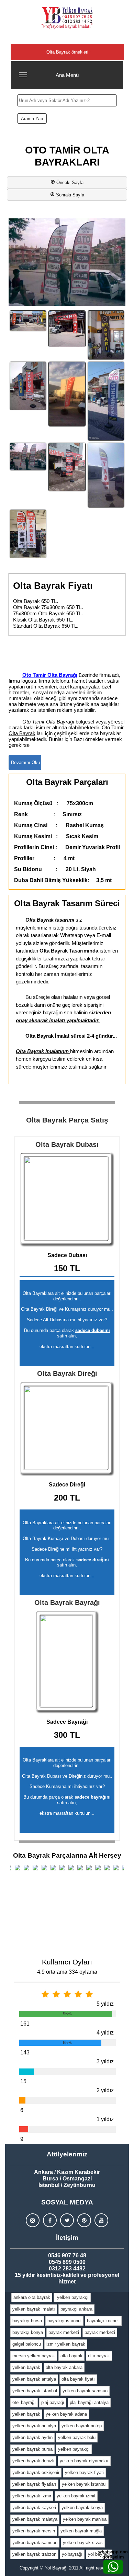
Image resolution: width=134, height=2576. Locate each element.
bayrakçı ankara (76, 2309)
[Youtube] (101, 2220)
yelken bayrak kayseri (34, 2507)
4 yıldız (105, 2033)
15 (23, 2081)
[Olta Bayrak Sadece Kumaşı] (67, 1662)
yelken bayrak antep (82, 2426)
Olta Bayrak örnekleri (67, 52)
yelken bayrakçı (72, 2297)
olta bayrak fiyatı (78, 2379)
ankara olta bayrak (32, 2297)
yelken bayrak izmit (76, 2496)
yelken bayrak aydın (32, 2437)
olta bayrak (71, 2356)
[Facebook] (50, 2220)
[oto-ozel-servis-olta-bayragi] (28, 386)
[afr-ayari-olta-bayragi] (106, 335)
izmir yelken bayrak (66, 2344)
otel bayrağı (24, 2402)
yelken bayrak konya (82, 2507)
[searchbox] (67, 100)
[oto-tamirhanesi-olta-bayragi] (106, 401)
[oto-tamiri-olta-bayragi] (28, 457)
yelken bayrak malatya (35, 2519)
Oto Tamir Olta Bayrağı (50, 675)
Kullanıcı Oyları (67, 1962)
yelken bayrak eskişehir (36, 2472)
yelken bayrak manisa (85, 2519)
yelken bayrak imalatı (34, 2309)
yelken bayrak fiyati (84, 2472)
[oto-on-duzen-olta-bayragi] (67, 394)
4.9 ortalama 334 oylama (67, 1972)
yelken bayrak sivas (83, 2543)
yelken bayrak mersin (34, 2531)
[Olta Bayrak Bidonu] (67, 1199)
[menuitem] (32, 2298)
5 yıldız (105, 2004)
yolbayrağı (72, 2554)
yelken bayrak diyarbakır (84, 2461)
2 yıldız (105, 2090)
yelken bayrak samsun (85, 2391)
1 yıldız (105, 2119)
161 (25, 2024)
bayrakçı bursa (27, 2321)
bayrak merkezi (64, 2332)
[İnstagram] (33, 2220)
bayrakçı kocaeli (103, 2321)
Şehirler (67, 38)
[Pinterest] (84, 2220)
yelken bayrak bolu (77, 2437)
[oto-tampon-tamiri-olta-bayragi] (67, 467)
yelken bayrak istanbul (35, 2391)
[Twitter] (67, 2220)
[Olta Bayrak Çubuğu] (67, 1429)
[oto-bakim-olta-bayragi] (28, 321)
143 (25, 2053)
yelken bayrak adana (66, 2414)
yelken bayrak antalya (34, 2379)
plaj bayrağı (53, 2402)
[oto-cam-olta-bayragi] (67, 329)
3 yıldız (105, 2061)
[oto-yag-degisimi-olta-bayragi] (106, 475)
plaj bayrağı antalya (89, 2402)
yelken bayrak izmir (32, 2496)
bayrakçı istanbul (64, 2321)
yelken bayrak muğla (81, 2531)
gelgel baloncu (27, 2344)
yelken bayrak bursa (32, 2449)
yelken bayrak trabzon (34, 2554)
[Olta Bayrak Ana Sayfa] (67, 18)
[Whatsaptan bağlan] (113, 2567)
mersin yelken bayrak (34, 2356)
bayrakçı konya (28, 2332)
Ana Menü (67, 75)
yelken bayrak (26, 2367)
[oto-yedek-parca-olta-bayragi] (28, 534)
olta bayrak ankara (64, 2367)
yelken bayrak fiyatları (34, 2484)
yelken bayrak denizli (33, 2461)
